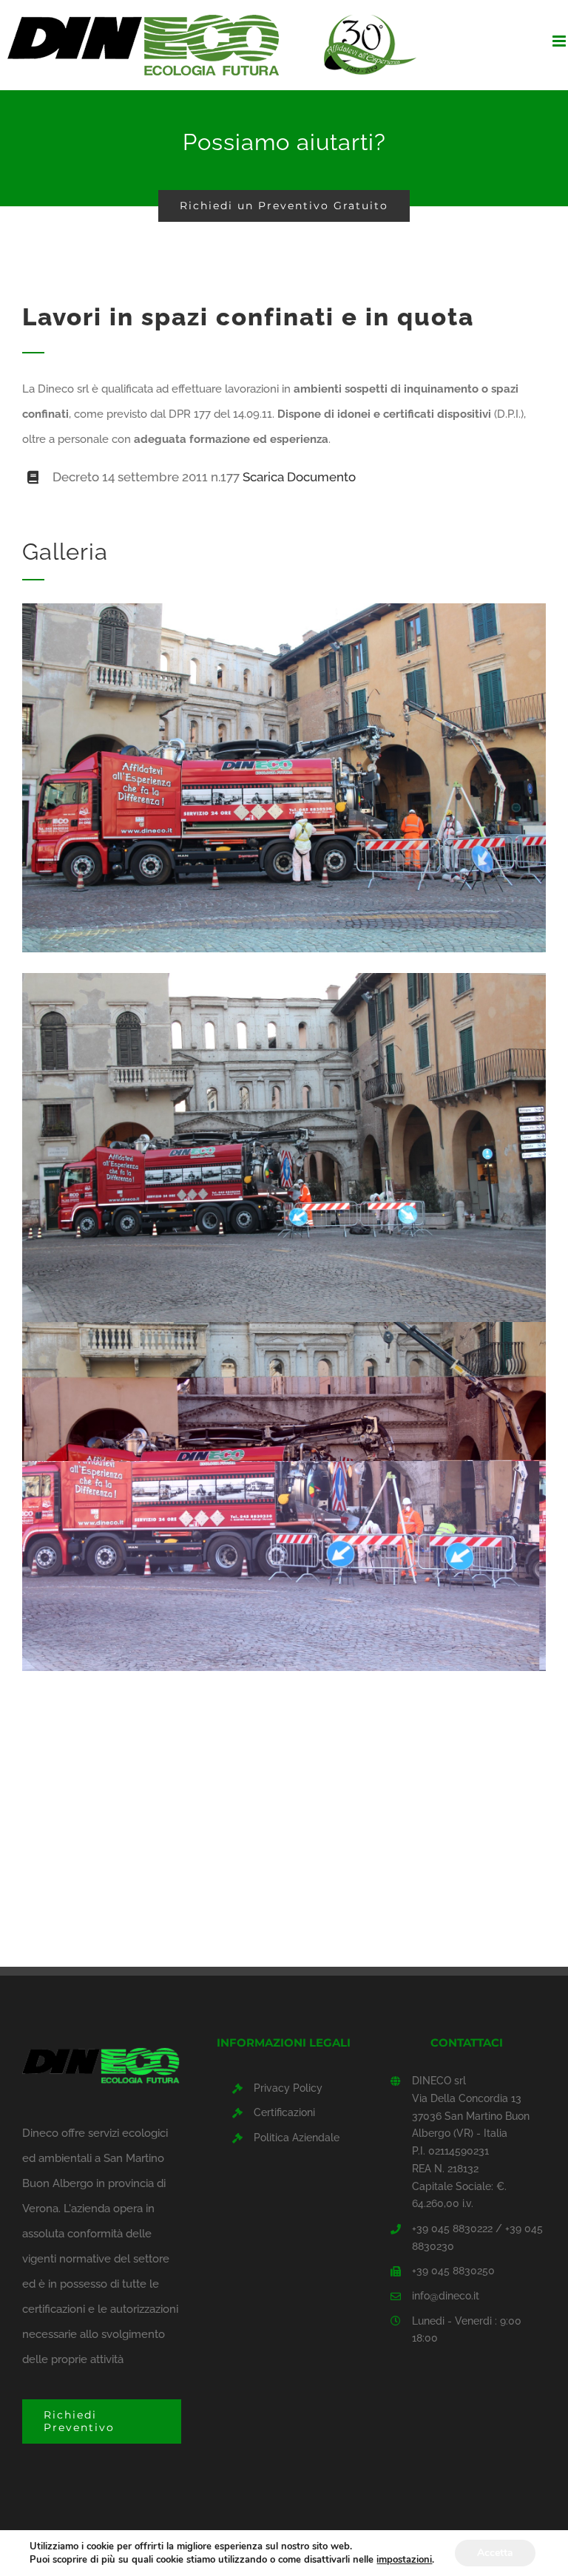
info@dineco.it (446, 2296)
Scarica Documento (299, 477)
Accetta (495, 2553)
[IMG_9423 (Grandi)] (284, 609)
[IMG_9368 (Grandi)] (284, 978)
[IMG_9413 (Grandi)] (284, 1327)
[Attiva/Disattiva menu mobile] (560, 41)
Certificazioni (284, 2112)
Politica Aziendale (297, 2138)
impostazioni (404, 2560)
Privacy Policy (288, 2088)
